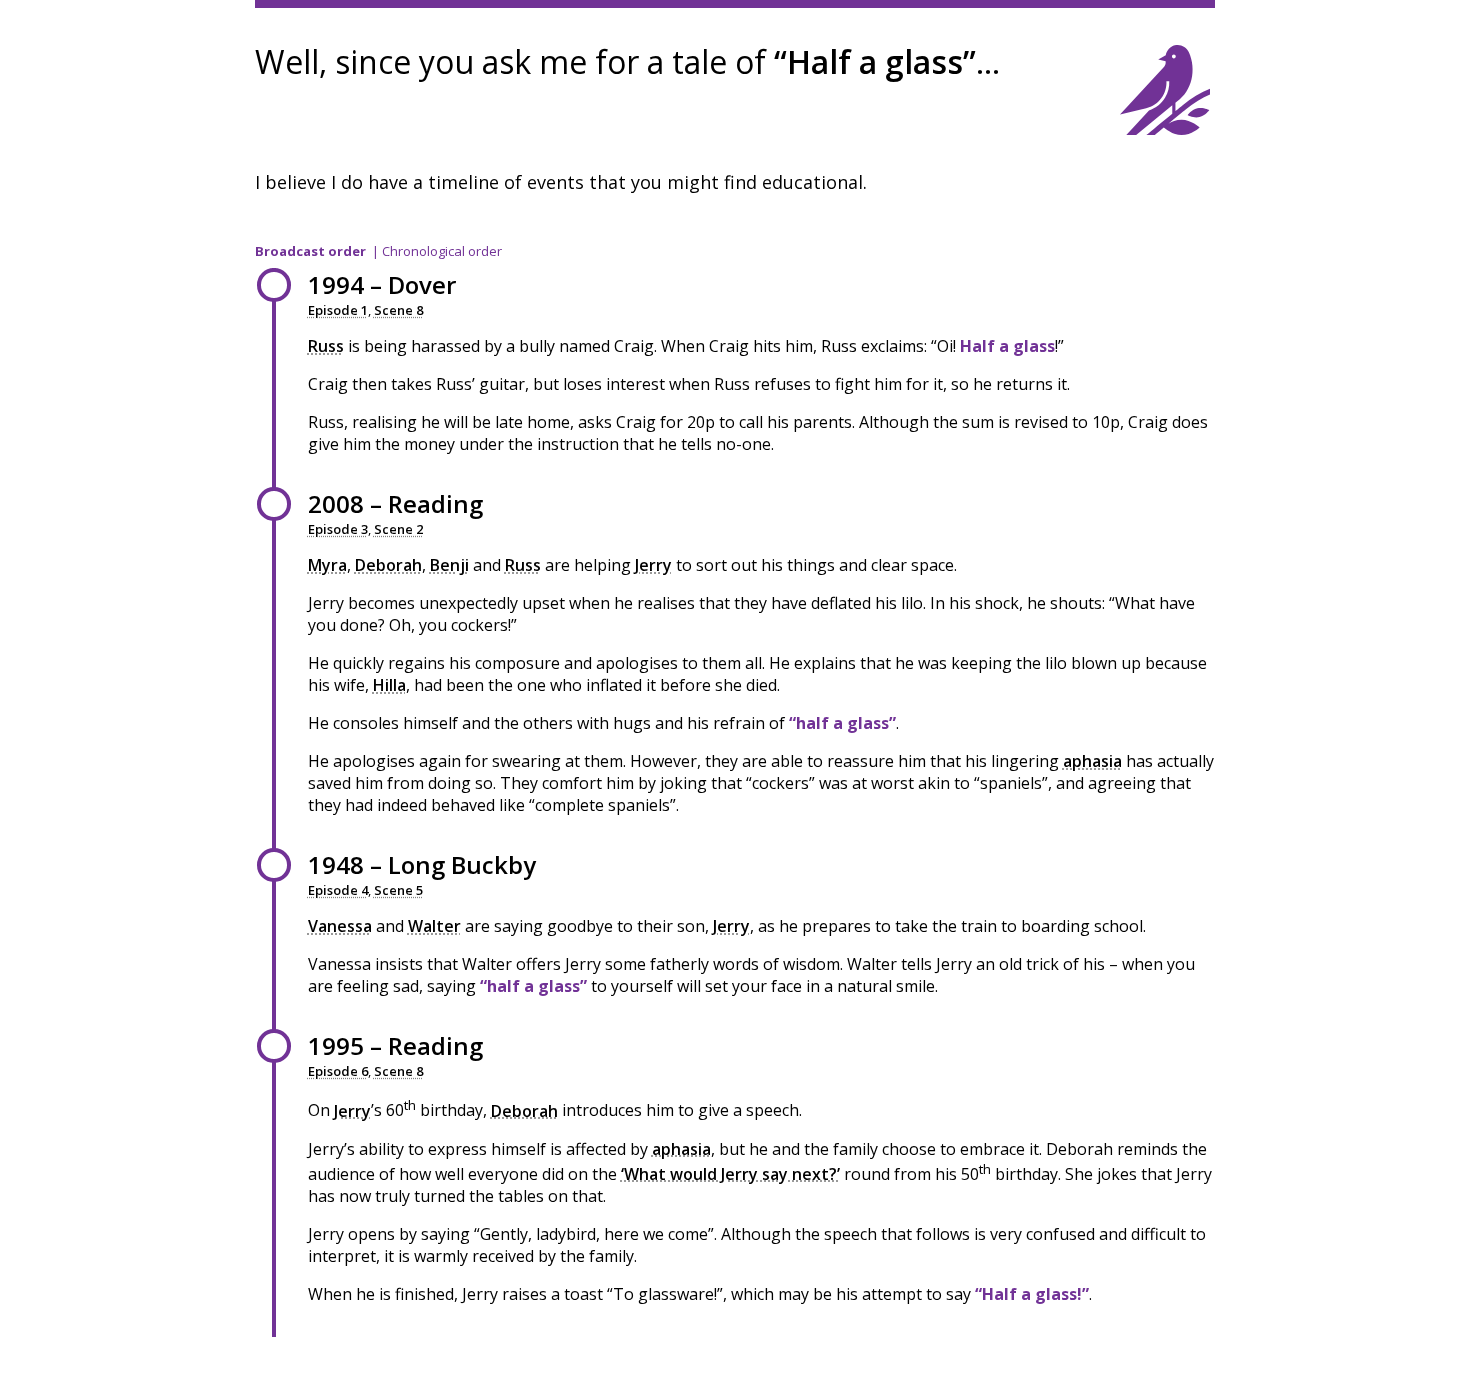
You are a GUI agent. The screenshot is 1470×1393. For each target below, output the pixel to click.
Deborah (388, 565)
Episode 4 (338, 890)
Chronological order (442, 251)
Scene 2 (398, 529)
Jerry (653, 565)
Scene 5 (398, 890)
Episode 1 (338, 310)
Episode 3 (338, 529)
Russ (326, 346)
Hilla (389, 685)
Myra (327, 565)
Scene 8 (398, 310)
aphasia (1092, 761)
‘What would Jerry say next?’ (730, 1174)
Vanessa (340, 926)
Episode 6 (338, 1071)
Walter (434, 926)
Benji (449, 565)
